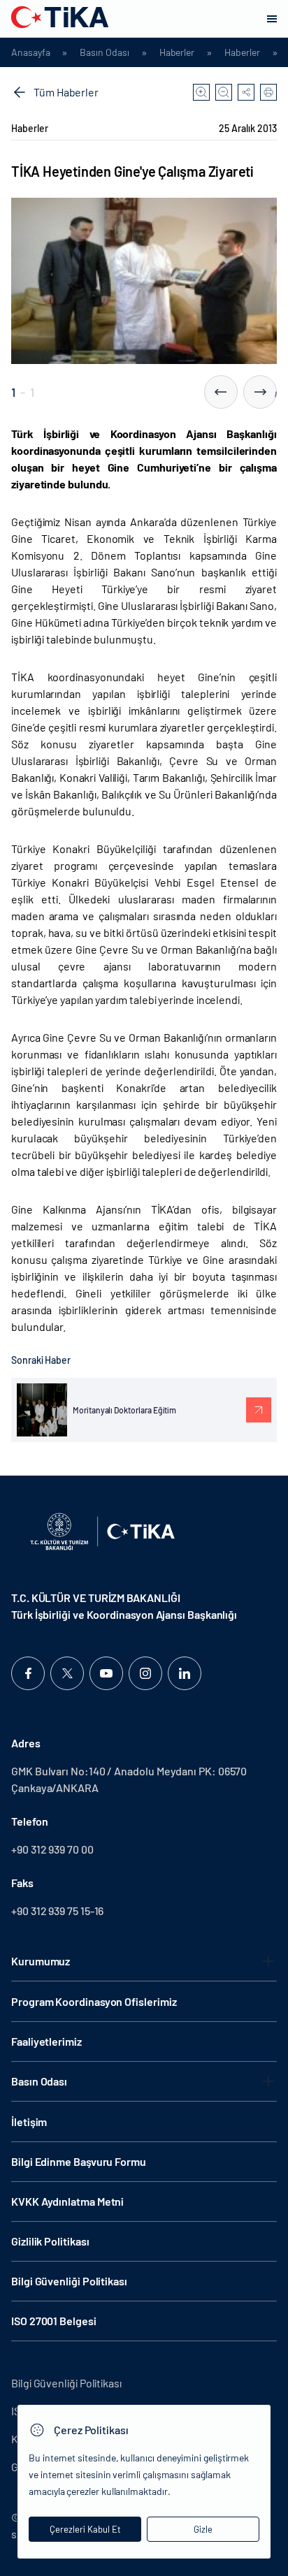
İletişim (29, 2122)
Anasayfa (30, 52)
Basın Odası (104, 52)
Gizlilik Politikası (50, 2241)
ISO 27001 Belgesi (54, 2321)
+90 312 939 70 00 (52, 1849)
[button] (221, 392)
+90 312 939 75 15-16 (57, 1911)
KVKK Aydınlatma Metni (67, 2201)
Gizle (203, 2529)
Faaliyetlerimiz (46, 2041)
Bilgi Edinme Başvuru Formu (79, 2161)
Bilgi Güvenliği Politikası (69, 2281)
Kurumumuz (41, 1961)
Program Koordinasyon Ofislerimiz (94, 2001)
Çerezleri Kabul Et (85, 2529)
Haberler (177, 52)
